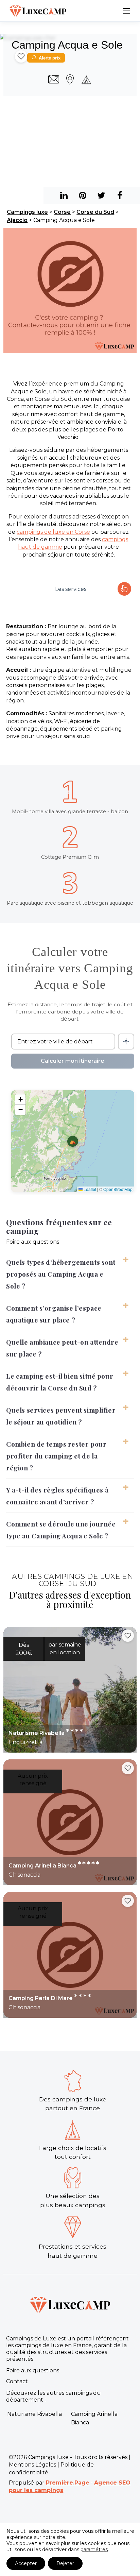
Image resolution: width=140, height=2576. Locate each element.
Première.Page (68, 2483)
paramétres (94, 2549)
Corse (62, 212)
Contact (17, 2381)
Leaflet (89, 1189)
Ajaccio (17, 220)
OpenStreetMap (118, 1189)
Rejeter (65, 2563)
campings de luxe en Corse (53, 532)
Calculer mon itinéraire (73, 1061)
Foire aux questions (33, 2370)
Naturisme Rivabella (34, 2414)
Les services (71, 589)
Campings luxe (27, 212)
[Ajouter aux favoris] (21, 56)
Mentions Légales (32, 2465)
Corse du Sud (95, 212)
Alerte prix (50, 58)
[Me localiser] (126, 1042)
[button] (73, 1141)
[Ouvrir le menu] (126, 11)
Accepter (26, 2563)
